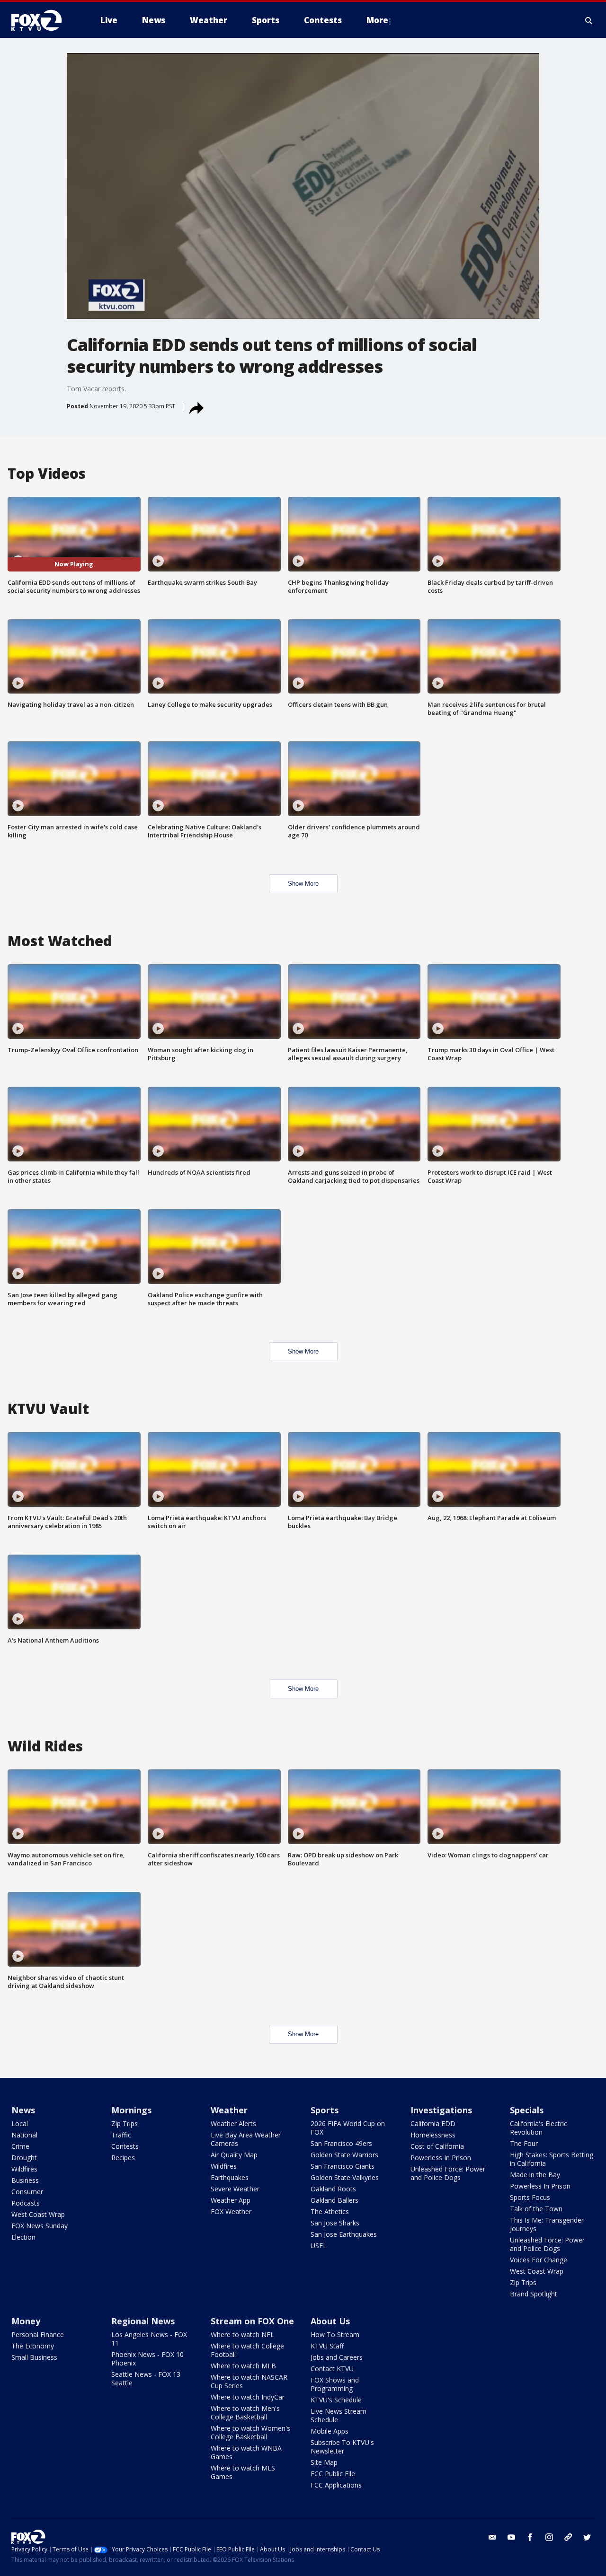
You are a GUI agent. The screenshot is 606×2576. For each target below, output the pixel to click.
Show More (303, 884)
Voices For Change (539, 2260)
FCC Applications (336, 2485)
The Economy (33, 2346)
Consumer (27, 2192)
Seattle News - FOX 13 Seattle (146, 2378)
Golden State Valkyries (345, 2177)
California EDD (433, 2123)
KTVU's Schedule (336, 2400)
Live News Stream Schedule (339, 2415)
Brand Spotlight (534, 2294)
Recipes (123, 2158)
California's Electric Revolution (539, 2128)
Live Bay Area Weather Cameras (246, 2139)
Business (25, 2180)
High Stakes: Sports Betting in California (552, 2159)
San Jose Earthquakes (344, 2234)
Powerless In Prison (441, 2158)
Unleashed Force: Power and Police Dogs (448, 2173)
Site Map (324, 2462)
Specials (527, 2110)
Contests (125, 2146)
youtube (511, 2537)
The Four (524, 2143)
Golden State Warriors (344, 2155)
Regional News (143, 2321)
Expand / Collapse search (589, 20)
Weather (229, 2110)
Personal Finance (38, 2334)
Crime (20, 2146)
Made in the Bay (535, 2175)
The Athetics (330, 2211)
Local (20, 2123)
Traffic (121, 2135)
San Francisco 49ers (341, 2143)
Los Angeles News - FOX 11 (149, 2339)
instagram (549, 2537)
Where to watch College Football (247, 2350)
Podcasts (26, 2203)
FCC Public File (333, 2474)
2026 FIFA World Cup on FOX (348, 2128)
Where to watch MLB (243, 2366)
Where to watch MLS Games (243, 2472)
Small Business (34, 2357)
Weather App (231, 2200)
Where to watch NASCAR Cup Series (249, 2381)
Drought (24, 2158)
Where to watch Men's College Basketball (245, 2413)
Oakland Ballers (334, 2200)
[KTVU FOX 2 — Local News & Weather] (43, 20)
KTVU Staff (327, 2346)
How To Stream (335, 2334)
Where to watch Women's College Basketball (250, 2432)
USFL (319, 2246)
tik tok (568, 2537)
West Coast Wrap (38, 2214)
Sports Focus (530, 2197)
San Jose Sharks (335, 2223)
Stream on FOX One (252, 2321)
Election (23, 2237)
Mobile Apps (330, 2431)
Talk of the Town (536, 2209)
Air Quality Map (234, 2155)
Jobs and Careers (337, 2357)
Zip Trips (125, 2123)
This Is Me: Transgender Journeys (547, 2224)
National (24, 2135)
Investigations (441, 2110)
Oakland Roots (333, 2189)
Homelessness (433, 2135)
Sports (325, 2110)
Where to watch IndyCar (248, 2397)
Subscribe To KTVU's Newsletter (342, 2447)
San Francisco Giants (343, 2166)
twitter (587, 2537)
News (23, 2110)
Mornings (131, 2110)
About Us (330, 2321)
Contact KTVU (332, 2369)
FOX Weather (231, 2211)
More (377, 20)
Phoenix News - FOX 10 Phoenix (147, 2359)
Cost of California (437, 2146)
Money (26, 2321)
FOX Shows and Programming (335, 2384)
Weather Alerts (233, 2123)
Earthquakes (230, 2177)
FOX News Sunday (40, 2226)
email (492, 2537)
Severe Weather (235, 2189)
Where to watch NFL (242, 2334)
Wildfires (24, 2169)
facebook (530, 2537)
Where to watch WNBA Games (246, 2452)
